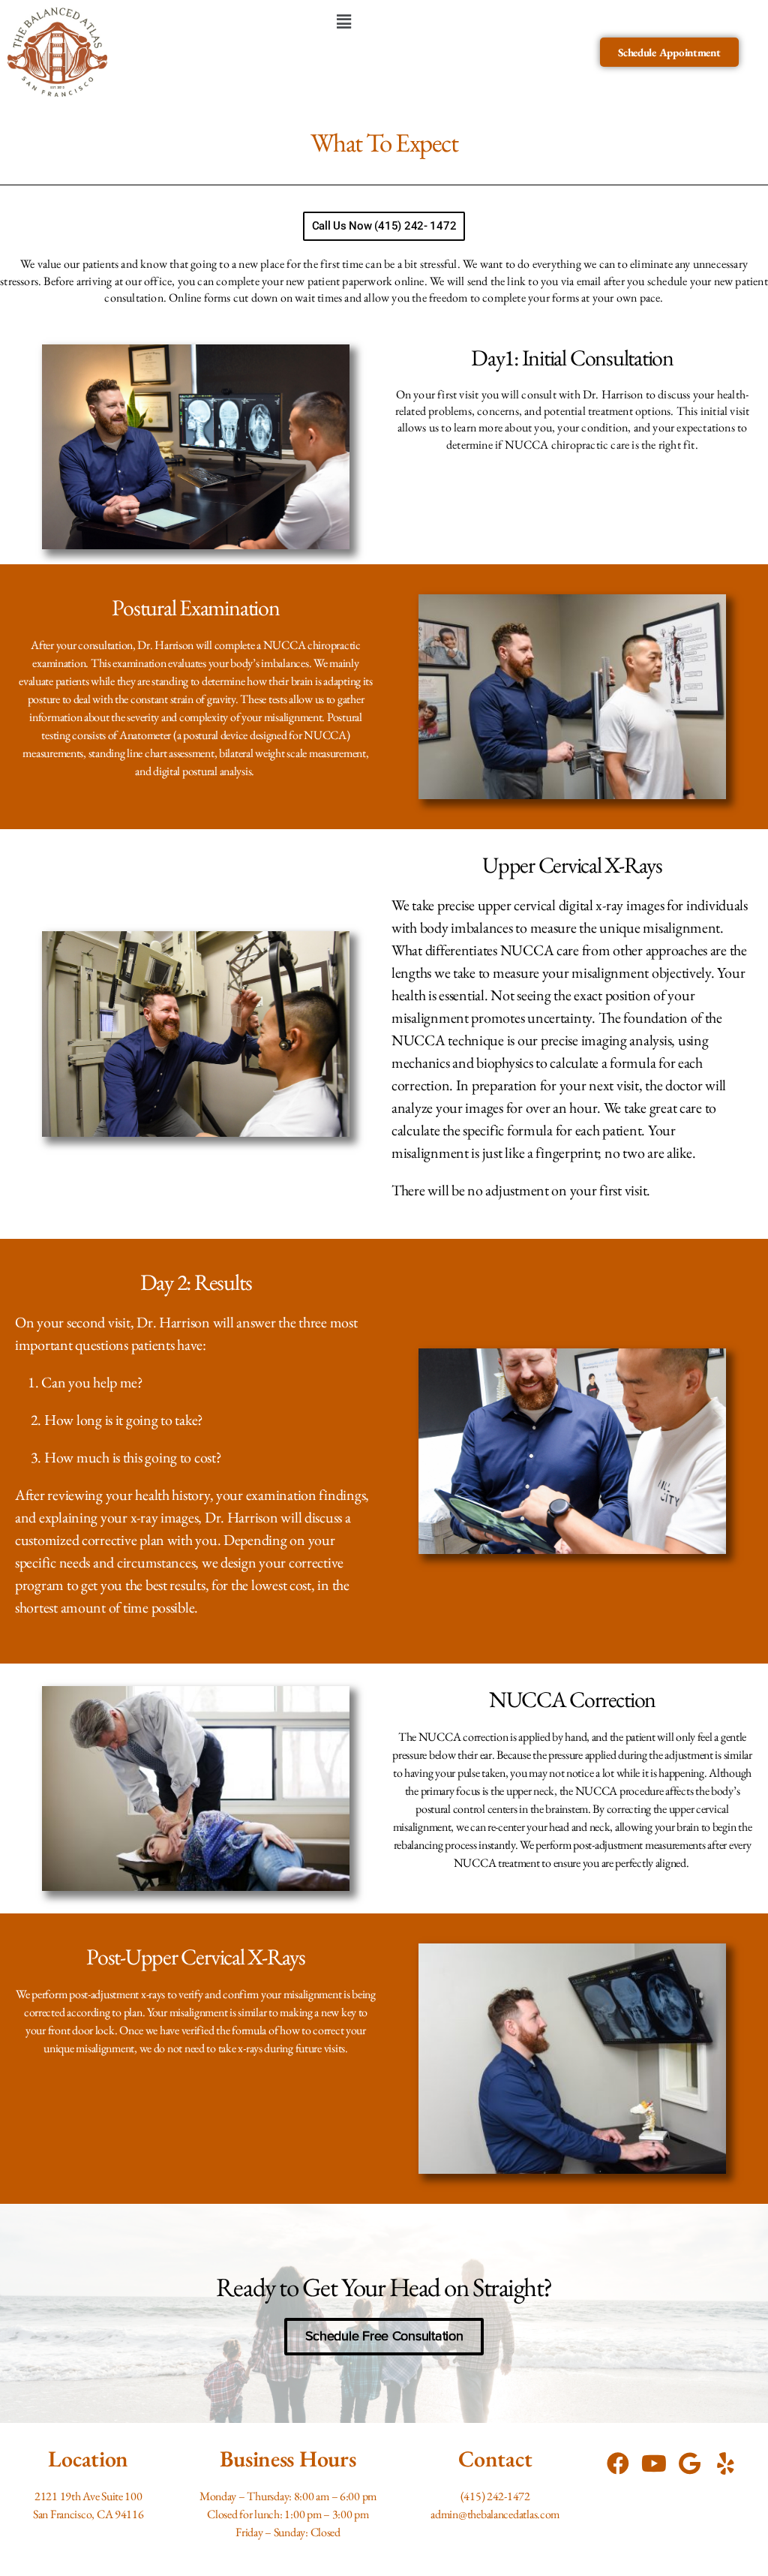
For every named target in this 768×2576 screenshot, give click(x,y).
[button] (344, 21)
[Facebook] (618, 2463)
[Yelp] (726, 2463)
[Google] (690, 2463)
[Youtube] (654, 2463)
